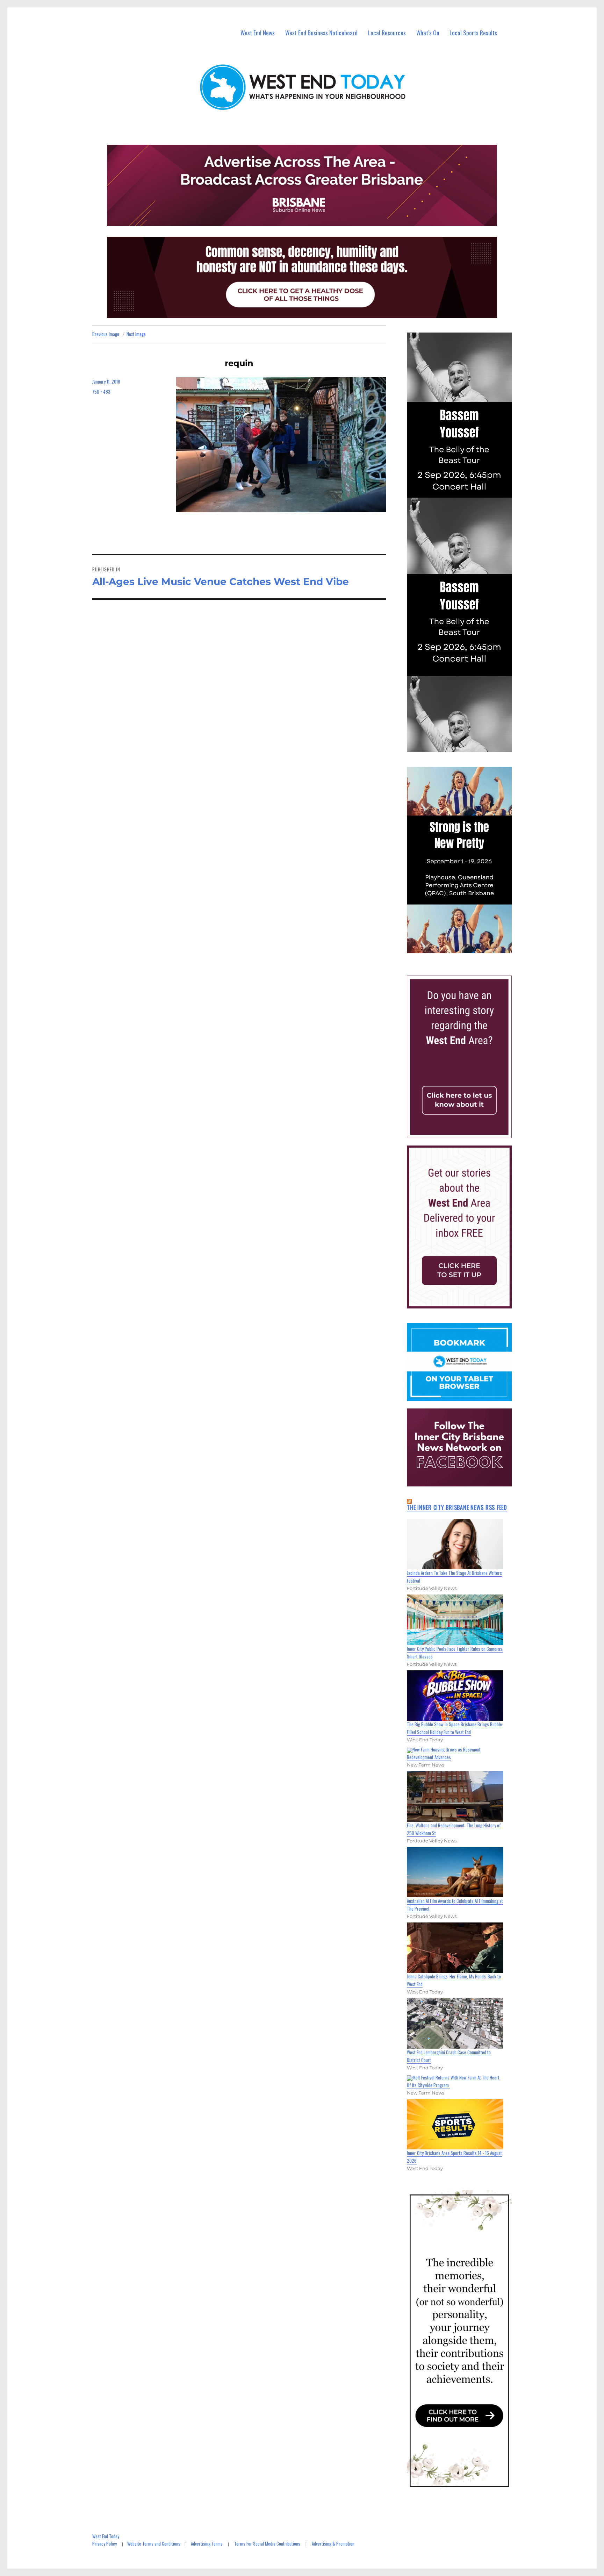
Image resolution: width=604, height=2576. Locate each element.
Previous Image (106, 334)
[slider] (466, 948)
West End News (258, 33)
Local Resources (387, 33)
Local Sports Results (473, 33)
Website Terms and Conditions (154, 2543)
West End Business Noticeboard (321, 33)
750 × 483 (101, 392)
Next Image (136, 334)
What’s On (428, 33)
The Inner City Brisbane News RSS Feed (457, 1507)
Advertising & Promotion (333, 2543)
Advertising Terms (207, 2543)
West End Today (106, 2536)
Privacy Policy (105, 2543)
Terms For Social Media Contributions (267, 2543)
